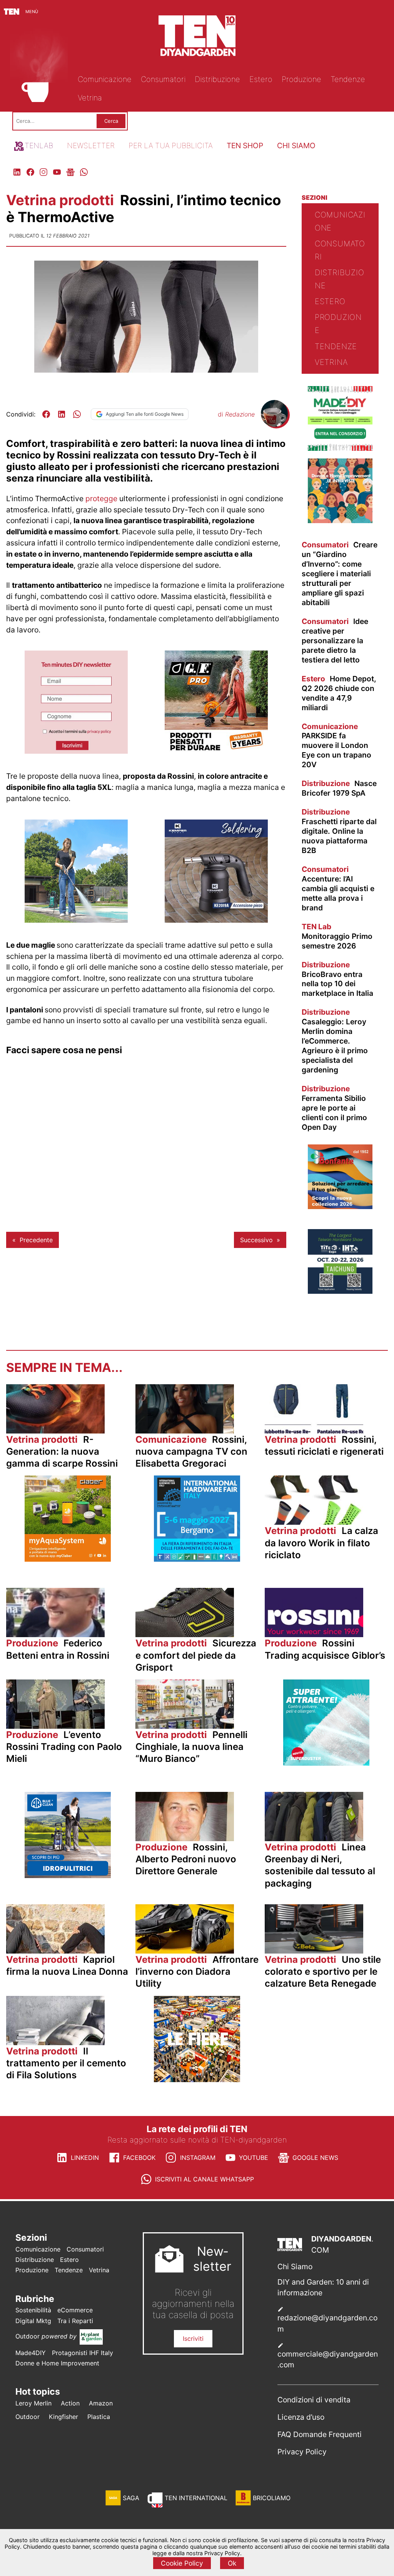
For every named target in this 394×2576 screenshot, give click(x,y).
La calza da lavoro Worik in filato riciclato (321, 1543)
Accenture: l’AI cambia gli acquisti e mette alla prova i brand (338, 888)
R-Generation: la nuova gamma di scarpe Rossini (62, 1451)
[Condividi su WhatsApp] (77, 414)
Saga (131, 2498)
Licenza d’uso (301, 2417)
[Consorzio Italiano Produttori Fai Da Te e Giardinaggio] (340, 448)
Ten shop (245, 146)
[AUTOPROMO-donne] (340, 521)
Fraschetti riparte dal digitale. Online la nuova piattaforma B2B (339, 831)
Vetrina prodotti (62, 200)
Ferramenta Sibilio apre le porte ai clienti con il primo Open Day (334, 1108)
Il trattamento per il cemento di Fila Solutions (66, 2063)
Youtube (254, 2158)
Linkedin (85, 2158)
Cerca (111, 121)
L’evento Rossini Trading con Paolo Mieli (64, 1747)
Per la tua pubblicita (171, 146)
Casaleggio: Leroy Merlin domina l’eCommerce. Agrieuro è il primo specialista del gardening (335, 1041)
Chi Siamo (295, 2267)
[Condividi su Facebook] (46, 414)
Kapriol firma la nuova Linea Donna (67, 1965)
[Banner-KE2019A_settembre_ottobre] (216, 920)
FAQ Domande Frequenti (320, 2434)
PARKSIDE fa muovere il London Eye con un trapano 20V (336, 746)
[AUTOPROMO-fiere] (197, 2080)
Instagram (198, 2158)
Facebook (139, 2158)
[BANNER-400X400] (340, 1207)
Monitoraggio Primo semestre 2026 (337, 936)
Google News (315, 2158)
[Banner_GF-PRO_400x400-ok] (216, 751)
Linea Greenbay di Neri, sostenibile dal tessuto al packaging (320, 1865)
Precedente (36, 1240)
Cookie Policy (182, 2563)
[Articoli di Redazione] (274, 425)
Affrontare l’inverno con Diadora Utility (197, 1971)
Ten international (196, 2498)
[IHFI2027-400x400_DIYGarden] (197, 1559)
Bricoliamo (272, 2498)
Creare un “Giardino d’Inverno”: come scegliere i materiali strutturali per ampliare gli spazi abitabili (340, 574)
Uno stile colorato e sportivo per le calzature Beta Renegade (323, 1971)
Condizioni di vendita (314, 2400)
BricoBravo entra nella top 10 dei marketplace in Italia (337, 979)
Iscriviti (193, 2338)
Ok (232, 2563)
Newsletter (91, 146)
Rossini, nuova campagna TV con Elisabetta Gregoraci (191, 1451)
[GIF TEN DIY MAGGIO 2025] (68, 1876)
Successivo (256, 1240)
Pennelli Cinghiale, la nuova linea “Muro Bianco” (191, 1747)
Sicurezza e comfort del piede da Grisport (196, 1655)
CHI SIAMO (296, 146)
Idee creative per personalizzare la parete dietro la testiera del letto (335, 641)
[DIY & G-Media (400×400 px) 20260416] (340, 1291)
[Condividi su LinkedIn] (62, 414)
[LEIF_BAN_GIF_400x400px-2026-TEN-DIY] (326, 1763)
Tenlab (39, 146)
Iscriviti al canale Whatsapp (205, 2179)
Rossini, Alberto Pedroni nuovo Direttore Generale (186, 1859)
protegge (101, 498)
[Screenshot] (76, 751)
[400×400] (76, 920)
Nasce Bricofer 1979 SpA (339, 788)
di (236, 414)
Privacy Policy (302, 2452)
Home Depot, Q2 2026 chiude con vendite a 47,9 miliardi (339, 693)
